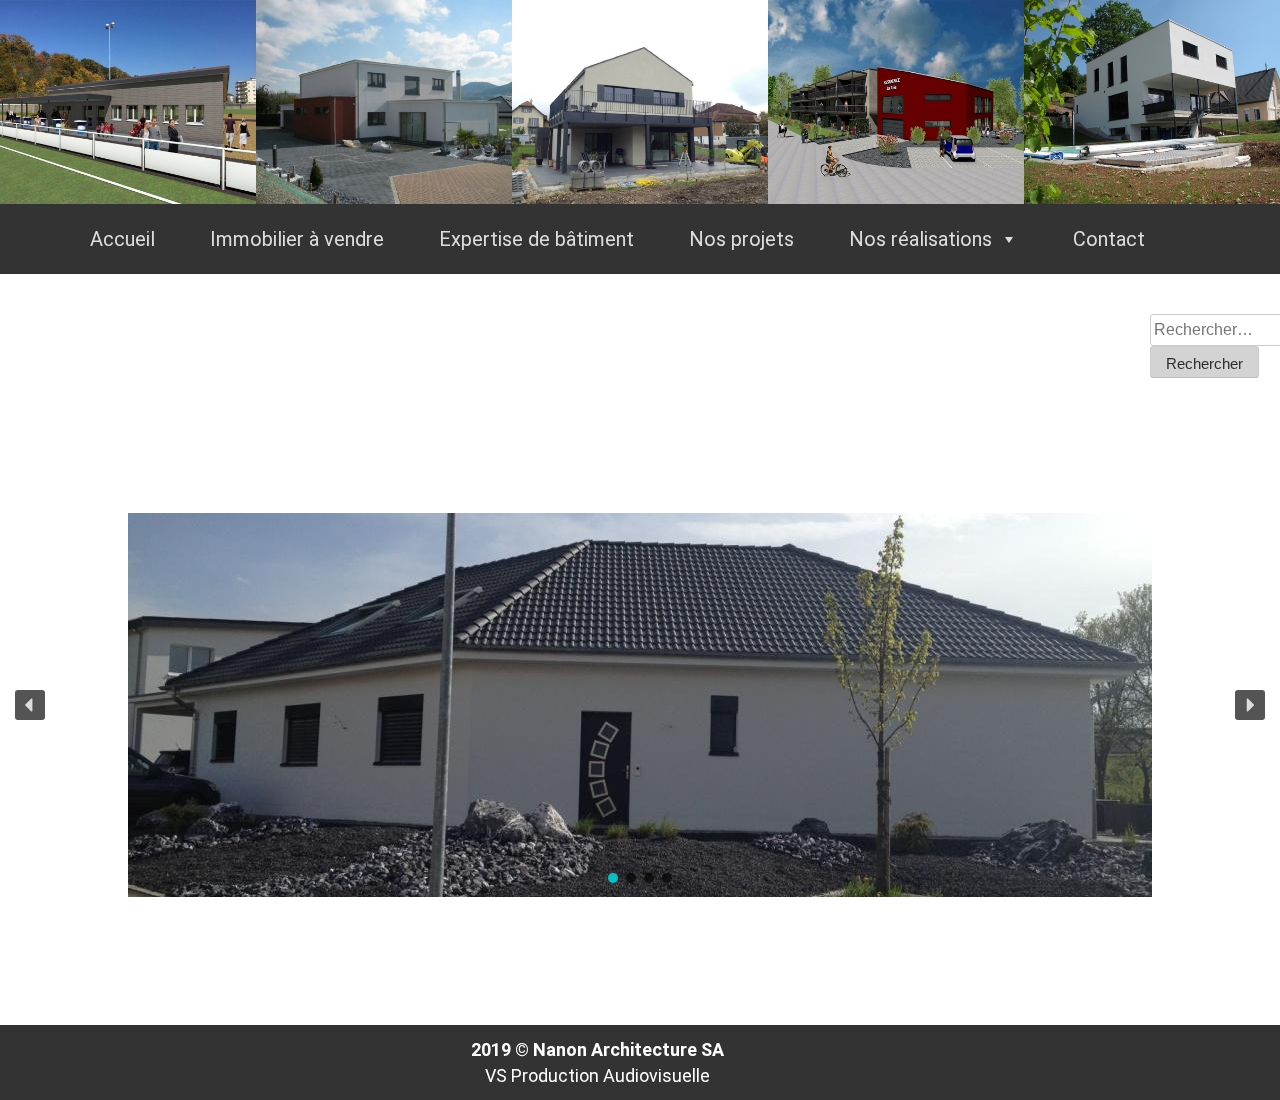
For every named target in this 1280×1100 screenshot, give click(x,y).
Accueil (122, 239)
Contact (1109, 239)
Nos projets (741, 239)
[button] (30, 705)
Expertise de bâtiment (536, 239)
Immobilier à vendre (297, 239)
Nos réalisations (920, 239)
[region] (640, 705)
